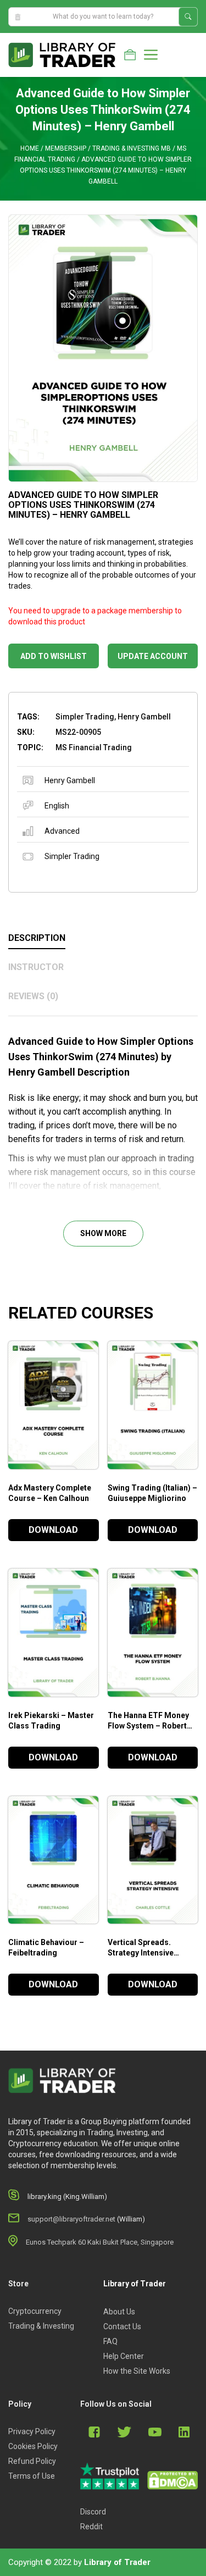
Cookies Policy (33, 2446)
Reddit (91, 2527)
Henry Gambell (70, 780)
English (57, 806)
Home (30, 148)
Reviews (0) (33, 996)
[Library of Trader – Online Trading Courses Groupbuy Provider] (62, 54)
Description (37, 938)
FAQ (110, 2341)
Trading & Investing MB (132, 148)
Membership (66, 148)
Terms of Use (32, 2476)
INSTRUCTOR (36, 967)
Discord (93, 2512)
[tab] (103, 939)
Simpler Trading (72, 856)
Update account (153, 656)
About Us (119, 2312)
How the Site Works (137, 2371)
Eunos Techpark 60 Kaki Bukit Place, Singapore (100, 2242)
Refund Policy (32, 2461)
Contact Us (122, 2326)
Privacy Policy (32, 2431)
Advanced (62, 831)
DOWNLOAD (53, 1530)
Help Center (124, 2356)
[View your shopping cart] (130, 55)
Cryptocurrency (35, 2311)
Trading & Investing (41, 2326)
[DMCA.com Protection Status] (172, 2480)
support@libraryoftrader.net (71, 2219)
